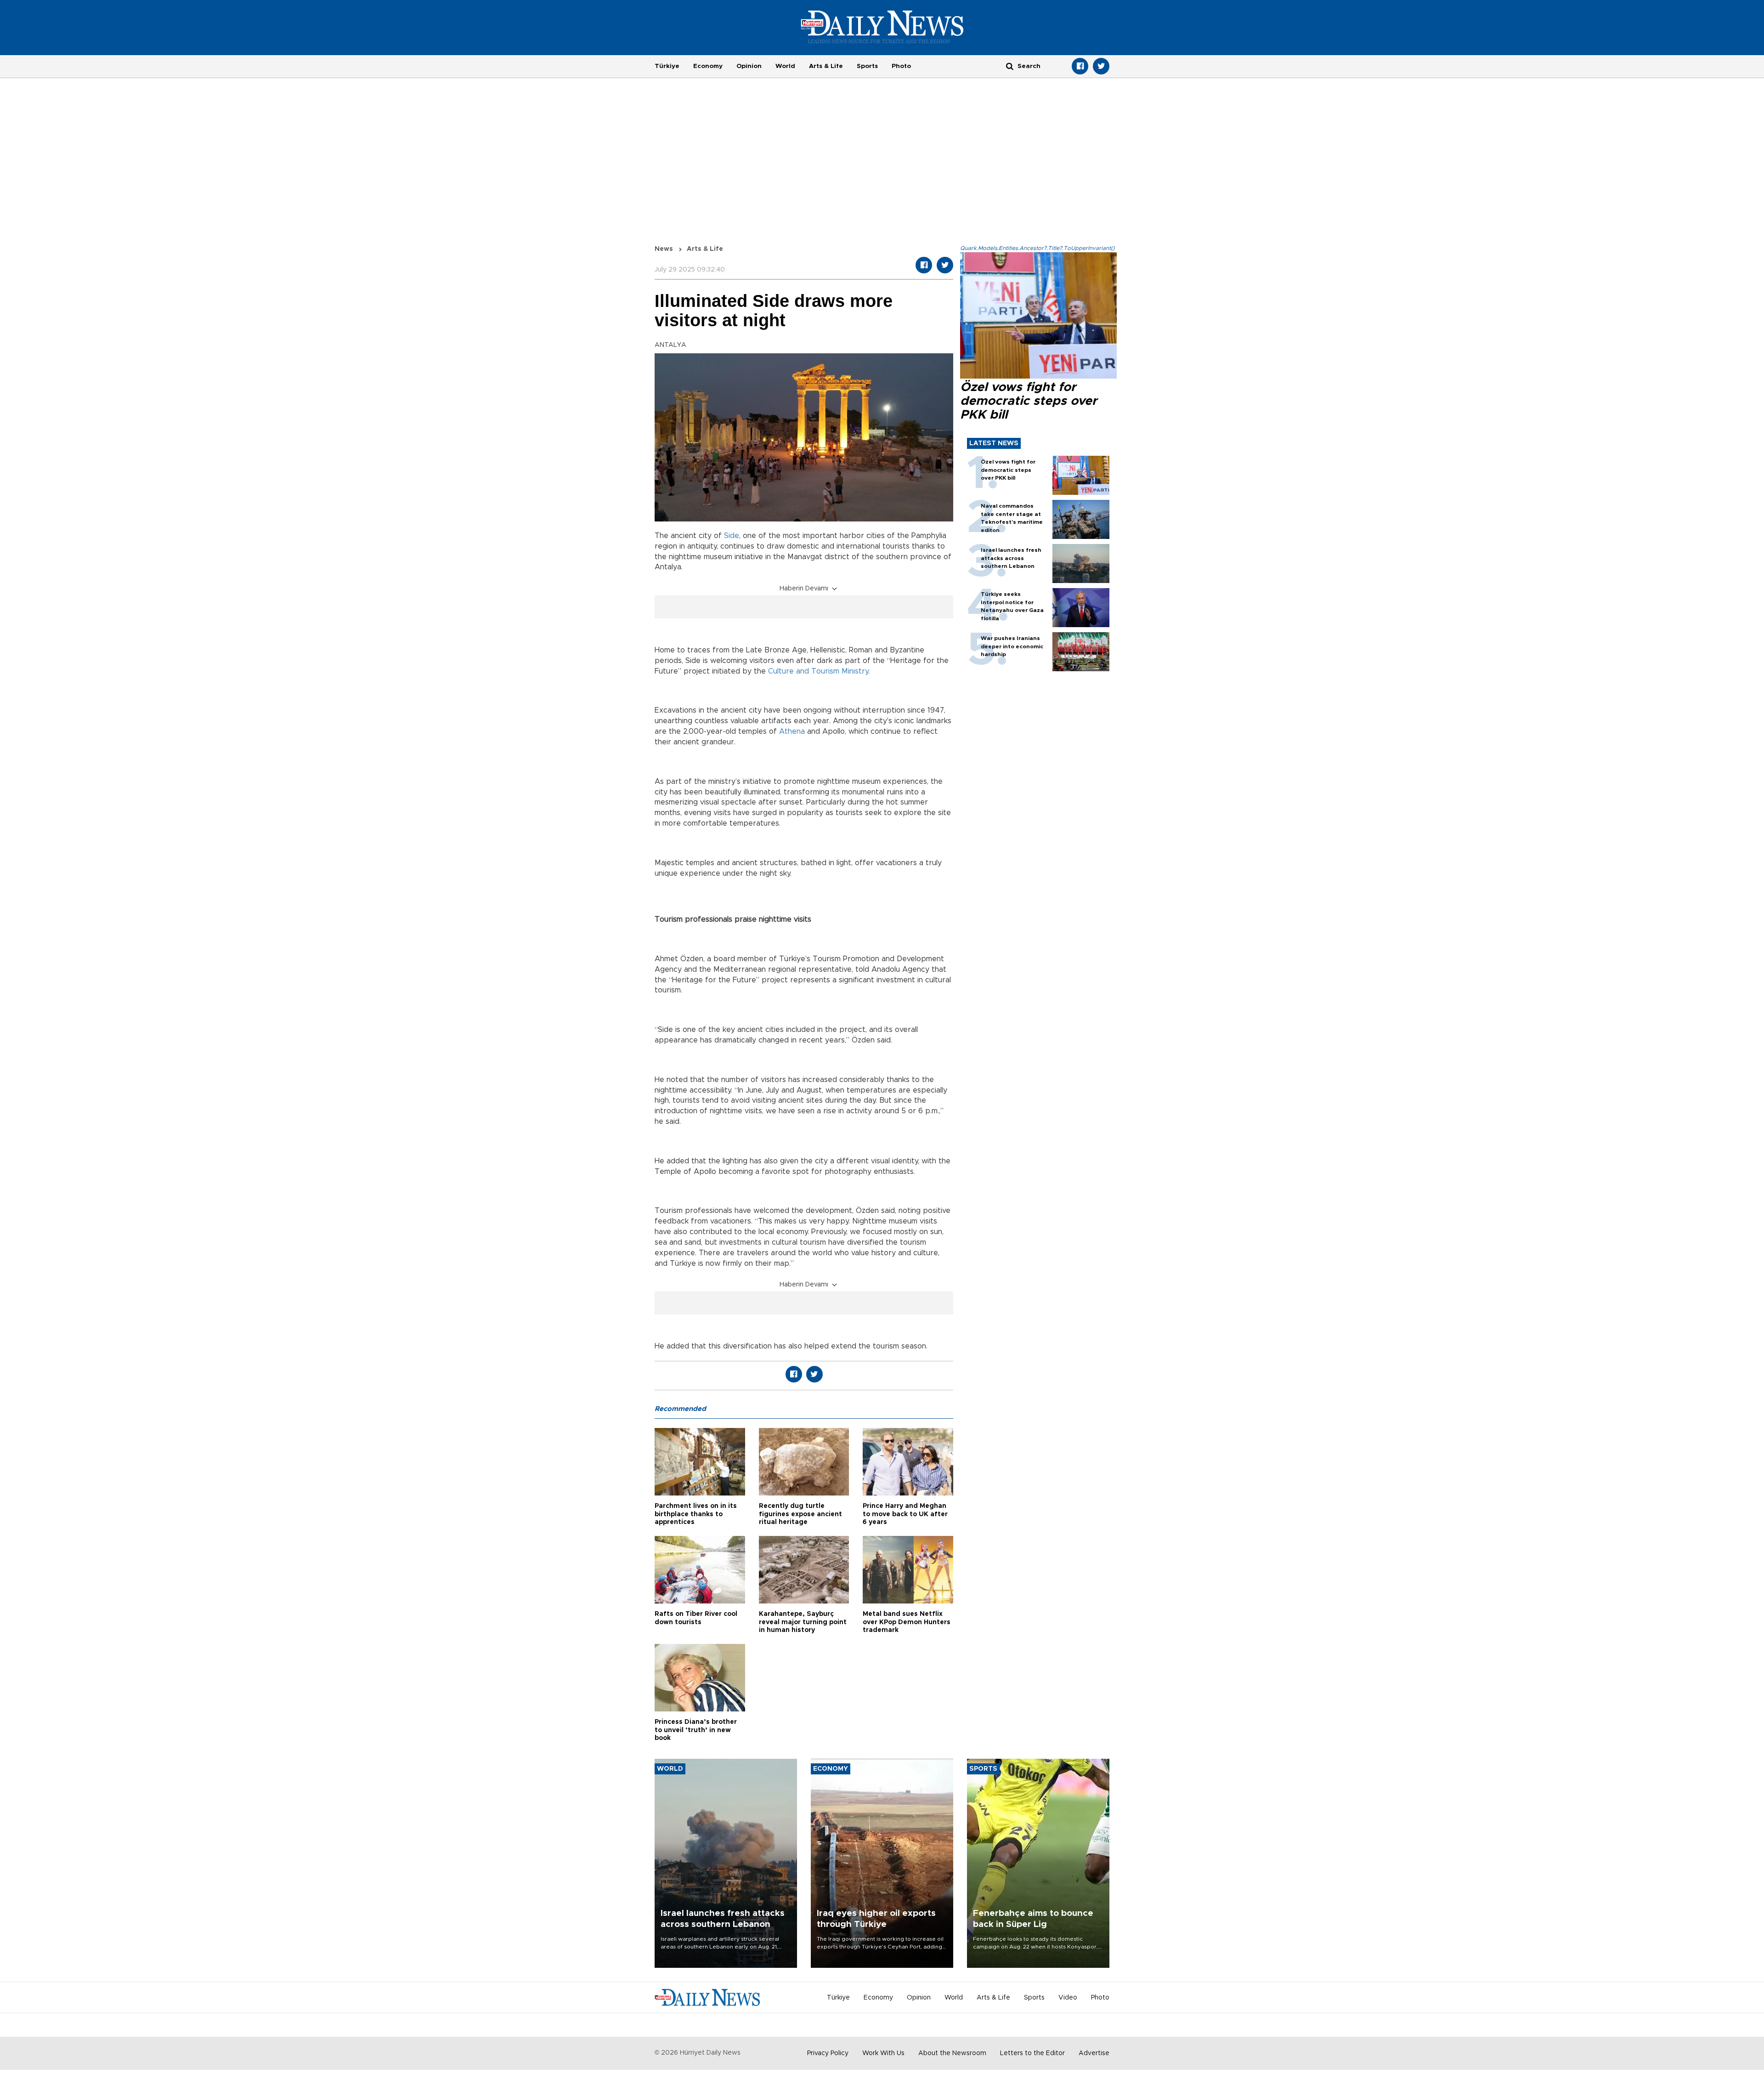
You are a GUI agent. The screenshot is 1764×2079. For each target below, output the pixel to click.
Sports (867, 66)
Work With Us (883, 2053)
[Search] (1010, 66)
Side (732, 536)
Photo (901, 66)
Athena (792, 731)
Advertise (1094, 2053)
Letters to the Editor (1032, 2053)
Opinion (749, 66)
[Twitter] (1101, 66)
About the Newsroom (952, 2053)
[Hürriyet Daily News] (882, 27)
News (664, 249)
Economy (708, 66)
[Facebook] (1080, 66)
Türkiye (667, 66)
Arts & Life (826, 66)
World (785, 66)
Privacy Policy (828, 2053)
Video (1068, 1998)
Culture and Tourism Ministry (818, 671)
